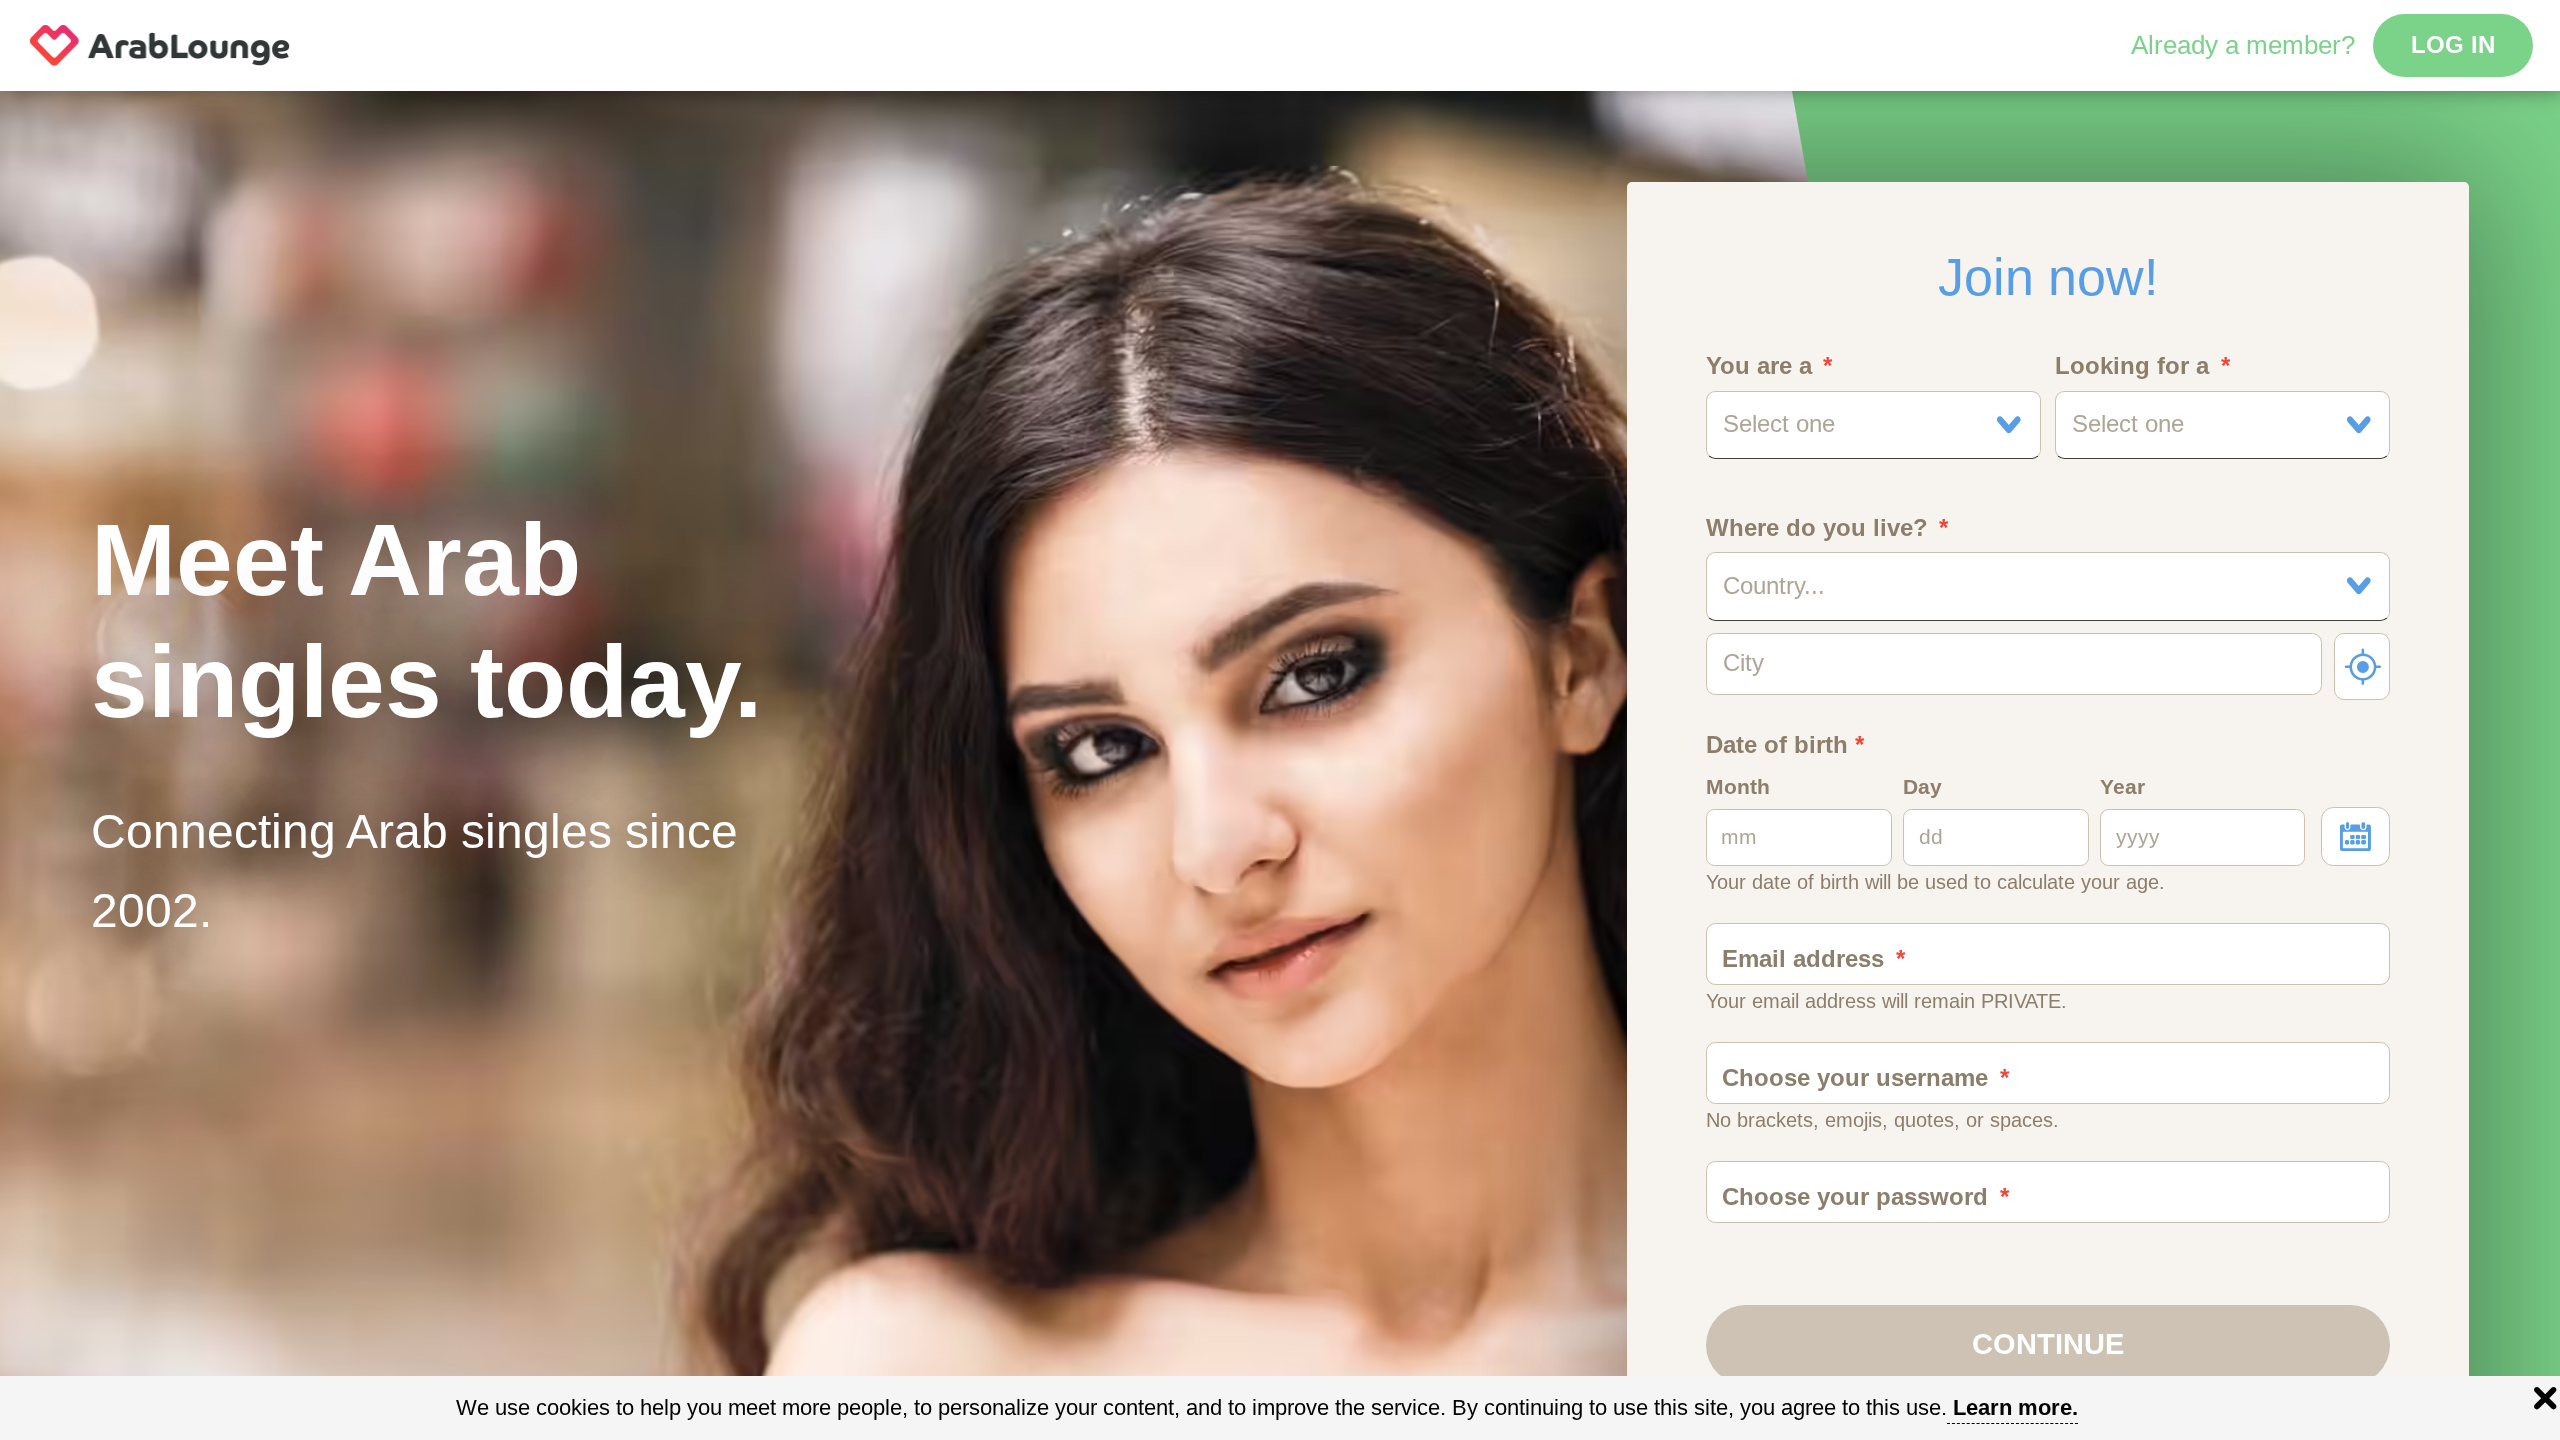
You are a (1759, 366)
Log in (2453, 45)
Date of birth (1785, 745)
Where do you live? (1817, 528)
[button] (1874, 425)
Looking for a (2132, 366)
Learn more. (2015, 1407)
